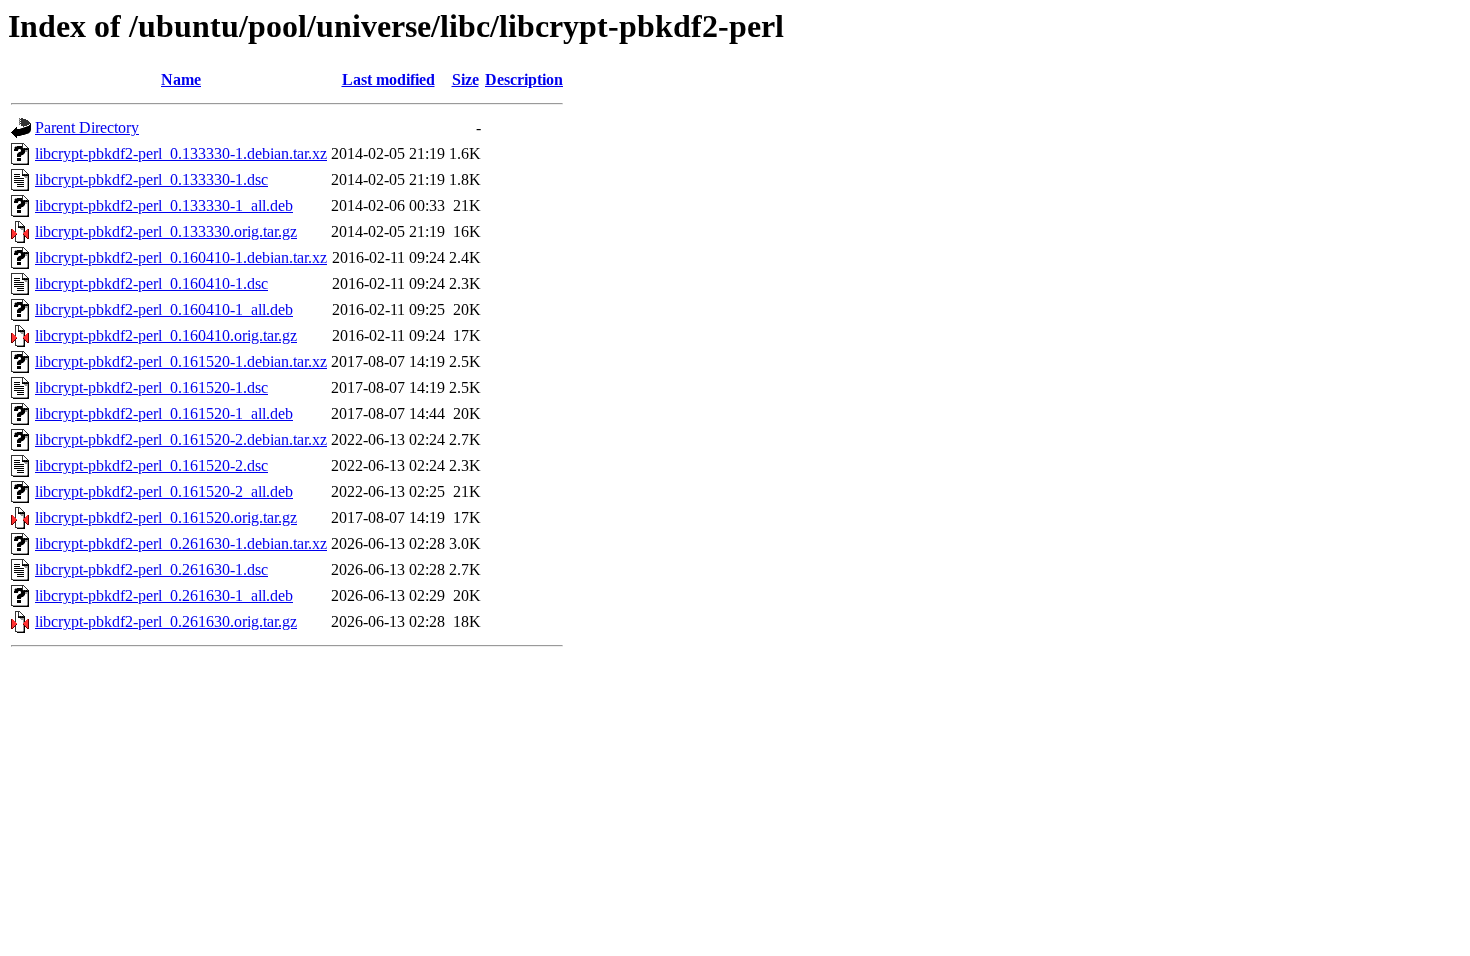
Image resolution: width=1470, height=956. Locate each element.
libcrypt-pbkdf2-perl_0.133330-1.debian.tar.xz (181, 153)
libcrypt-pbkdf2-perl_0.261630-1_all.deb (164, 595)
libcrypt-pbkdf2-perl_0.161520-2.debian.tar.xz (181, 439)
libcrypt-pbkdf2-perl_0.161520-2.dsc (151, 465)
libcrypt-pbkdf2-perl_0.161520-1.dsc (151, 387)
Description (524, 79)
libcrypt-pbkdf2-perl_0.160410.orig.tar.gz (166, 335)
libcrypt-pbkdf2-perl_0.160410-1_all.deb (164, 309)
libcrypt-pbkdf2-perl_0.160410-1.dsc (151, 283)
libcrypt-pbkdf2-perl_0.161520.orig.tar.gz (166, 517)
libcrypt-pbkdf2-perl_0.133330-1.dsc (151, 179)
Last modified (388, 79)
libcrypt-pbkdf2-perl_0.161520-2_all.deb (164, 491)
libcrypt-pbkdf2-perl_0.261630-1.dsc (151, 569)
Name (181, 79)
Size (465, 79)
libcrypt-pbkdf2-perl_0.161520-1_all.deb (164, 413)
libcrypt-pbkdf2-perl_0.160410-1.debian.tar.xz (181, 257)
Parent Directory (87, 127)
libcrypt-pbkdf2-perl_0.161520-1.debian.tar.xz (181, 361)
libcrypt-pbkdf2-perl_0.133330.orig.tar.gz (166, 231)
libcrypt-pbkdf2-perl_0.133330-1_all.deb (164, 205)
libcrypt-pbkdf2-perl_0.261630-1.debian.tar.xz (181, 543)
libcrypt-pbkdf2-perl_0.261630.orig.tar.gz (166, 621)
